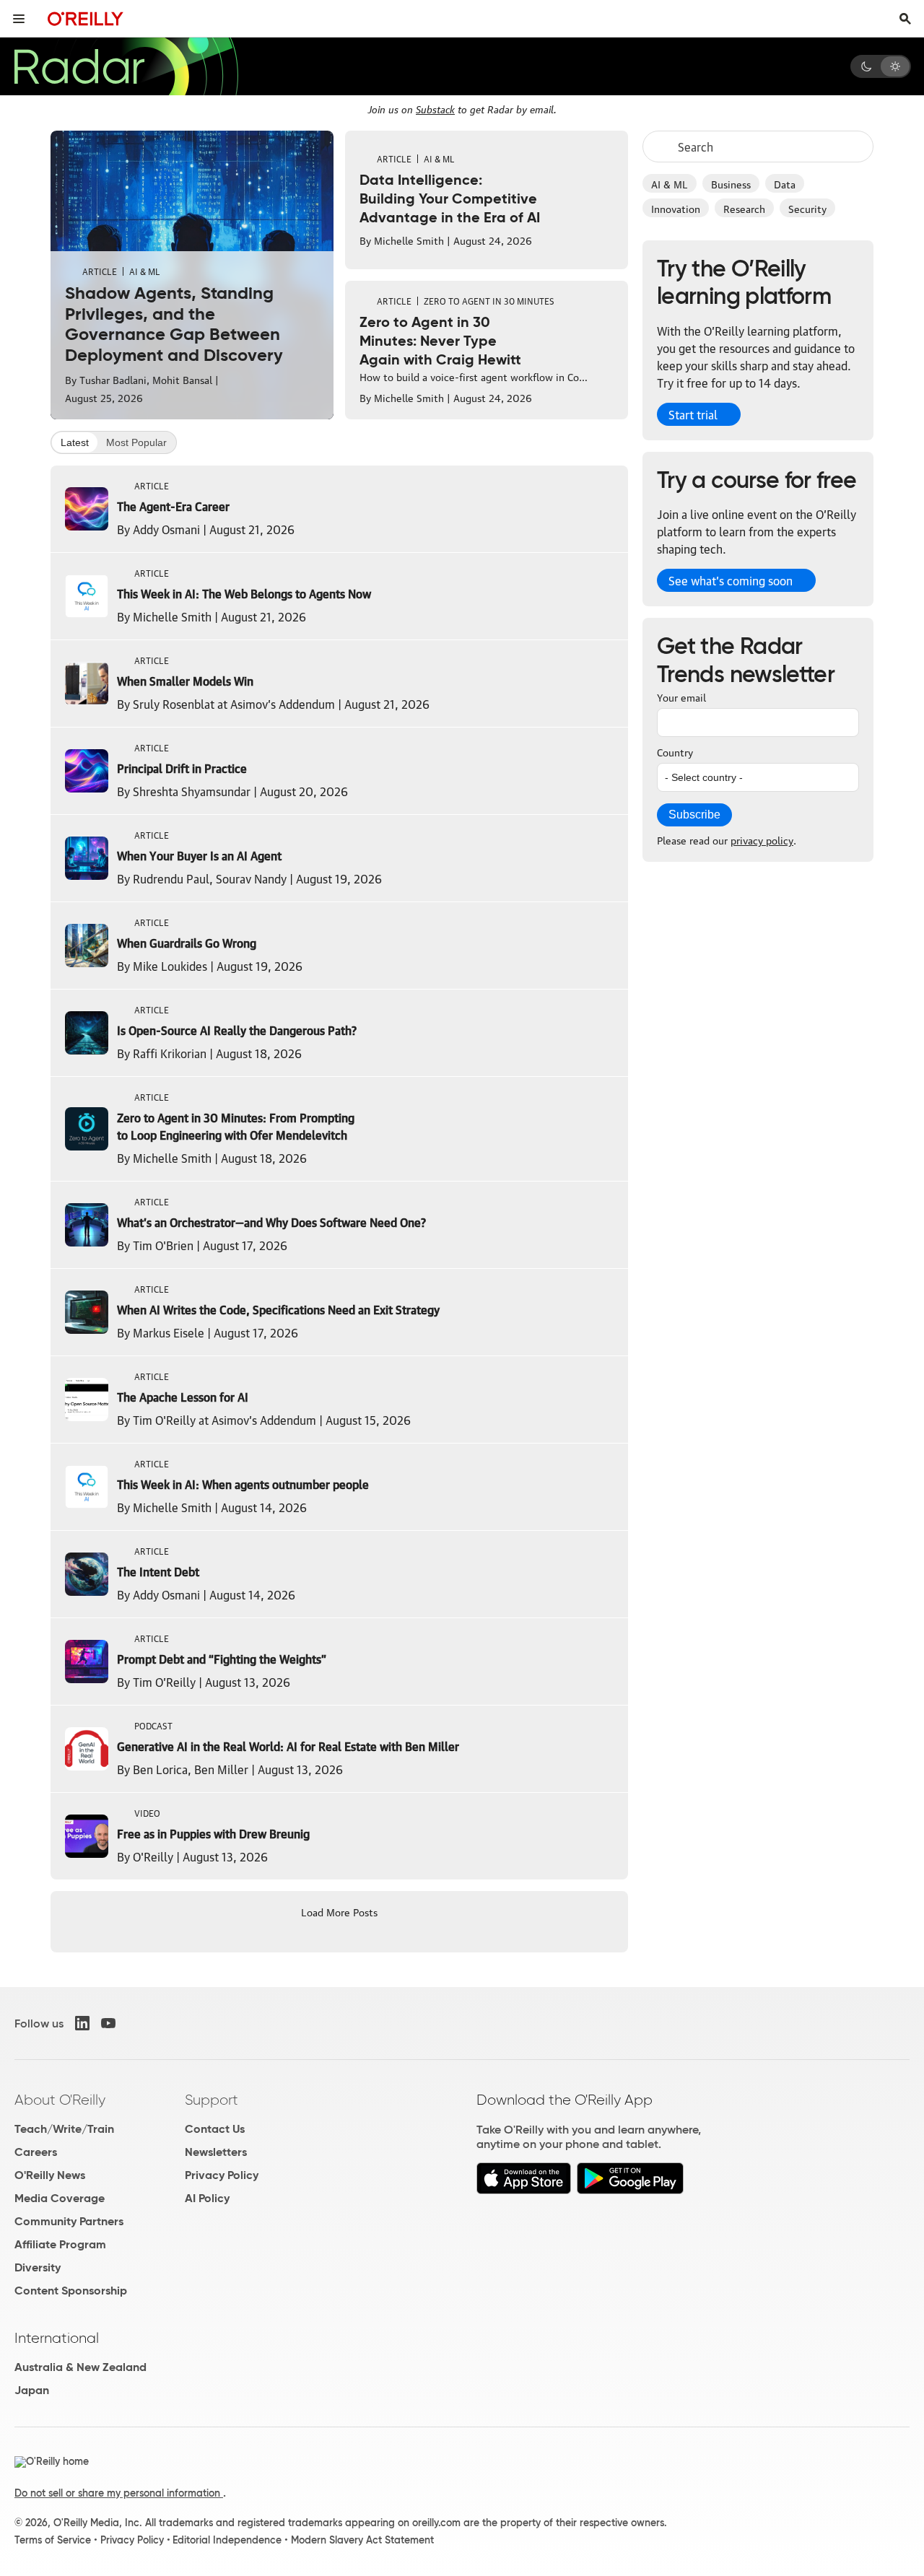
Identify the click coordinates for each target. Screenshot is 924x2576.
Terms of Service (53, 2540)
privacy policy (762, 839)
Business (731, 183)
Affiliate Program (60, 2244)
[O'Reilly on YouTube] (108, 2023)
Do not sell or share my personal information (119, 2493)
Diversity (38, 2267)
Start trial (693, 414)
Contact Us (215, 2129)
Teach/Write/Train (64, 2129)
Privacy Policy (222, 2175)
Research (744, 208)
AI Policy (207, 2198)
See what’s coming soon (731, 580)
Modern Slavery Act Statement (362, 2540)
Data (785, 183)
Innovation (676, 208)
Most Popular (136, 442)
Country (675, 751)
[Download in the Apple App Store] (524, 2190)
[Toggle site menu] (19, 19)
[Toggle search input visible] (905, 19)
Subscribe (694, 815)
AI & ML (670, 183)
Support (212, 2100)
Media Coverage (60, 2198)
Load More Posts (339, 1911)
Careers (36, 2152)
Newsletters (216, 2152)
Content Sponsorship (71, 2291)
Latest (75, 442)
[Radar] (126, 66)
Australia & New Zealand (80, 2367)
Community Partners (69, 2221)
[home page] (86, 18)
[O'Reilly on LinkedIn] (82, 2023)
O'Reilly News (50, 2175)
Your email (681, 697)
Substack (435, 108)
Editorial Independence (227, 2540)
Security (807, 208)
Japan (32, 2390)
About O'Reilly (60, 2100)
